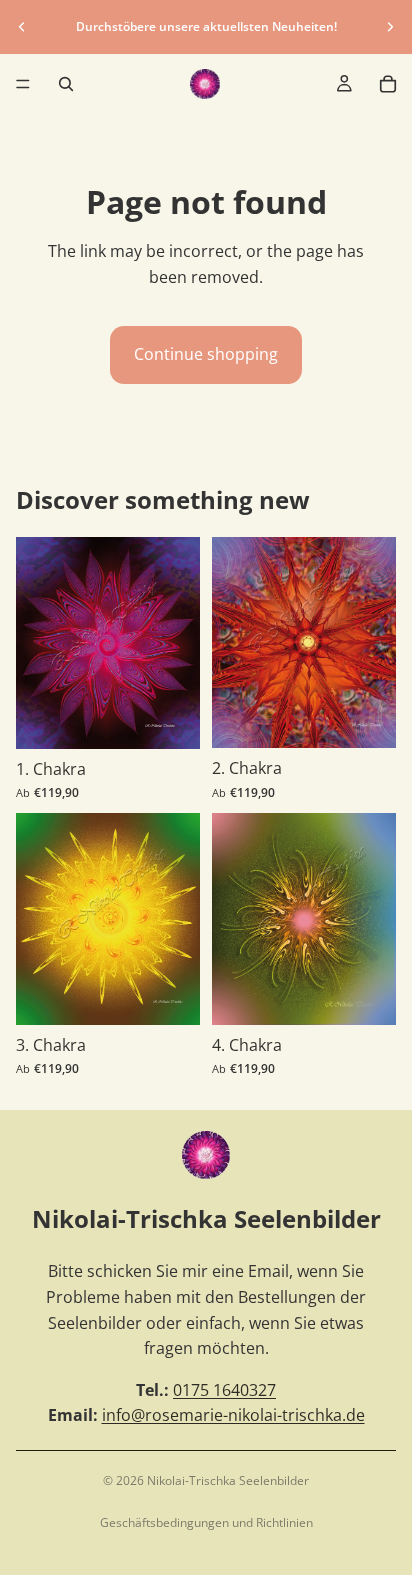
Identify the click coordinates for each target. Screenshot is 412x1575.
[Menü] (23, 84)
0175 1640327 (224, 1390)
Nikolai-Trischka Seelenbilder (228, 1480)
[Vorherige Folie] (22, 27)
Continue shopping (206, 354)
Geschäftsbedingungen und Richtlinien (206, 1522)
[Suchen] (66, 84)
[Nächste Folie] (390, 27)
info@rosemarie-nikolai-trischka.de (233, 1415)
